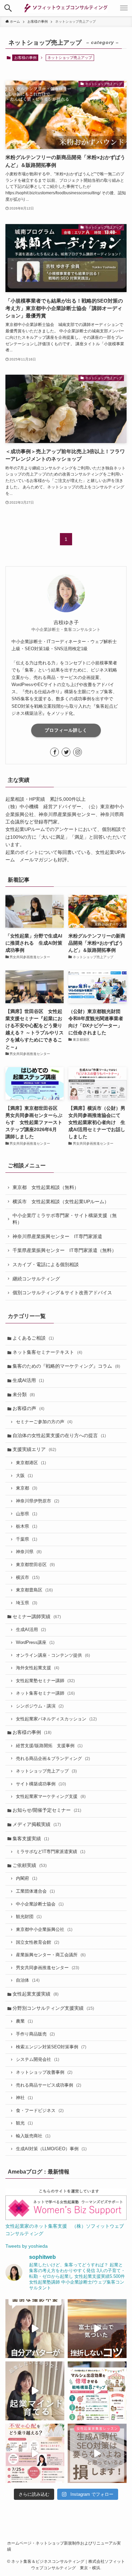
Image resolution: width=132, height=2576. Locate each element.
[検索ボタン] (8, 8)
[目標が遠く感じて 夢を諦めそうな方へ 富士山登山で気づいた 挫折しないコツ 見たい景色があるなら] (97, 2329)
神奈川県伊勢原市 (38, 1501)
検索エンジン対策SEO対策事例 (51, 2047)
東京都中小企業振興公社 (44, 1930)
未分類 (24, 1394)
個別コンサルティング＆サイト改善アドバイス (62, 1293)
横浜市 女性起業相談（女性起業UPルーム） (61, 1202)
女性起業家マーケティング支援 (51, 1797)
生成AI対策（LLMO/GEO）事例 (51, 2149)
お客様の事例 (25, 58)
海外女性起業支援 (38, 1668)
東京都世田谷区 (35, 1565)
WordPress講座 (35, 1643)
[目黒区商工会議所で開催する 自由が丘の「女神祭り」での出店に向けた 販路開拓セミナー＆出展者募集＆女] (97, 2391)
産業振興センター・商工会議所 (51, 1955)
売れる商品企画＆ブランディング (53, 1759)
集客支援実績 (31, 1839)
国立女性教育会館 (38, 1942)
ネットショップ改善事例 (44, 2072)
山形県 (27, 1514)
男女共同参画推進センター (48, 1968)
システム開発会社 (38, 2060)
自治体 (28, 1980)
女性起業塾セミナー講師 (45, 1681)
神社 (24, 2098)
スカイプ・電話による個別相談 (46, 1264)
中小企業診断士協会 (40, 1904)
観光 (24, 2123)
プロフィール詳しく (66, 730)
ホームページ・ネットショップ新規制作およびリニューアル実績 (64, 2546)
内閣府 (27, 1878)
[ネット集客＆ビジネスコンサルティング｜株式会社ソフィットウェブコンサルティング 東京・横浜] (66, 8)
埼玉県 (27, 1603)
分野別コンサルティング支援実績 (53, 2008)
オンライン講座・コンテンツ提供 (53, 1655)
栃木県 (27, 1526)
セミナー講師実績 (37, 1616)
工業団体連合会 (35, 1891)
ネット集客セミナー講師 (45, 1693)
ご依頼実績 (30, 1865)
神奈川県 (29, 1552)
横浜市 (28, 1578)
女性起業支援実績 (36, 1994)
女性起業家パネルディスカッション (56, 1719)
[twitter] (66, 752)
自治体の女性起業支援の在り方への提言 (59, 1435)
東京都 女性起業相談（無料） (46, 1187)
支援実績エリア (34, 1449)
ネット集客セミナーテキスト (47, 1352)
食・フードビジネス (40, 2111)
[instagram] (78, 752)
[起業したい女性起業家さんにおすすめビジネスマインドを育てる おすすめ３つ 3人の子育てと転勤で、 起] (35, 2391)
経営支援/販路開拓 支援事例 (49, 1746)
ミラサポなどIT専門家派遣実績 (51, 1852)
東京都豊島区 (34, 1590)
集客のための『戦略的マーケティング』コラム (66, 1366)
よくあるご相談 (33, 1338)
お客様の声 (28, 1408)
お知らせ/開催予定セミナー (47, 1810)
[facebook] (54, 752)
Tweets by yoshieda (27, 2246)
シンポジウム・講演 (40, 1706)
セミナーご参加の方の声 (44, 1422)
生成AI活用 (28, 1380)
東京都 (27, 1488)
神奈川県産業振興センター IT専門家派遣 (57, 1236)
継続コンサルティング (36, 1279)
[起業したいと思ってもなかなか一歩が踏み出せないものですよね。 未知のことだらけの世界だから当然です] (35, 2453)
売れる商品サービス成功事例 (49, 2085)
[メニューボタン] (124, 8)
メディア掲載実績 (37, 1824)
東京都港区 (31, 1463)
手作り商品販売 (35, 2034)
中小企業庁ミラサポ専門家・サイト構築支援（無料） (65, 1219)
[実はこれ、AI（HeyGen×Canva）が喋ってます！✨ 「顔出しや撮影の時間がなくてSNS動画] (35, 2329)
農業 (24, 2021)
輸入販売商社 (33, 2136)
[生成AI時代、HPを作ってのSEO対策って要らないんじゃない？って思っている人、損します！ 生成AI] (97, 2453)
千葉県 (27, 1539)
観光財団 (29, 1917)
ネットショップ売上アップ (46, 1771)
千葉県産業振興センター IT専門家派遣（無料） (64, 1250)
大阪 (24, 1476)
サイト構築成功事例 (41, 1784)
